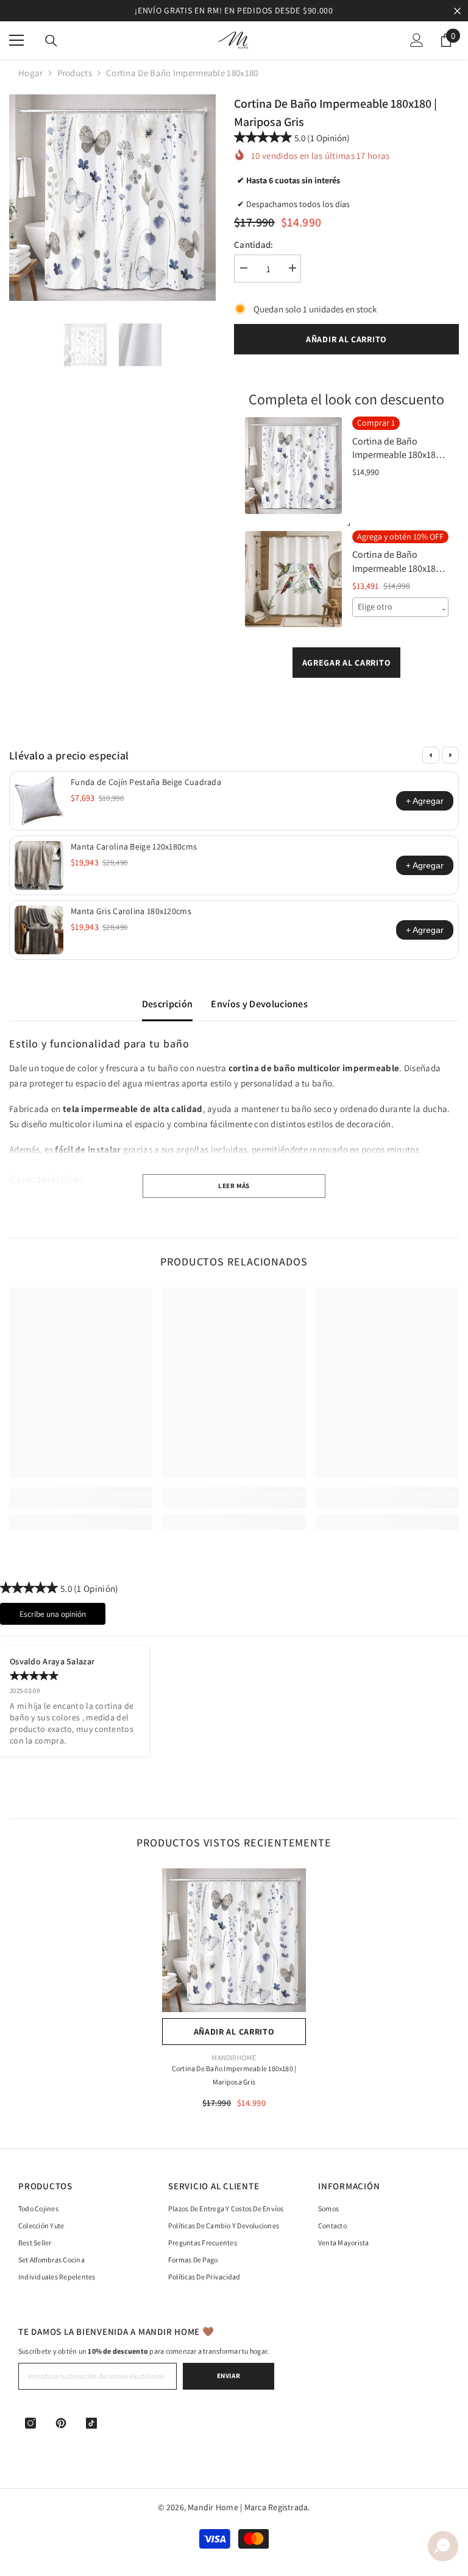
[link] (81, 1502)
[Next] (450, 755)
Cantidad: (254, 245)
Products (75, 73)
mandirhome (234, 2057)
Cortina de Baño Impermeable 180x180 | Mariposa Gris (234, 2075)
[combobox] (401, 607)
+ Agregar (425, 801)
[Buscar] (51, 41)
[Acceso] (417, 40)
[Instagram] (30, 2423)
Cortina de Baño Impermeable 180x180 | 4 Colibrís (399, 562)
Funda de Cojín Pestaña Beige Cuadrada (146, 782)
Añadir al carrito (346, 339)
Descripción (168, 1004)
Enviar (229, 2376)
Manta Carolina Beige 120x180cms (134, 846)
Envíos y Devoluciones (259, 1004)
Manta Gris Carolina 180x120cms (131, 911)
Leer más (234, 1186)
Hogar (31, 73)
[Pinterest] (61, 2423)
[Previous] (431, 755)
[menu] (16, 40)
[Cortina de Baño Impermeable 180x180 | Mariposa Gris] (234, 1940)
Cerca (457, 11)
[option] (234, 11)
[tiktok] (91, 2423)
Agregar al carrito (347, 663)
